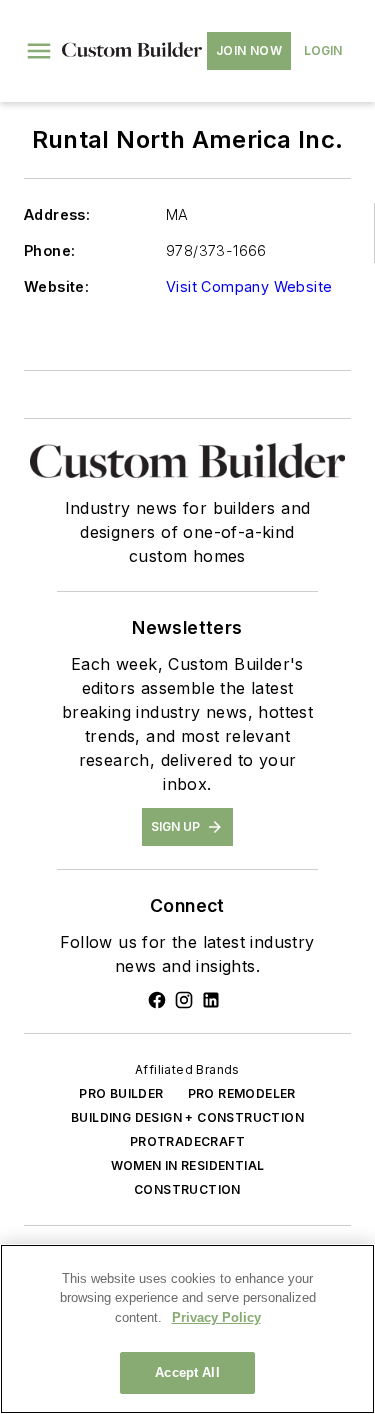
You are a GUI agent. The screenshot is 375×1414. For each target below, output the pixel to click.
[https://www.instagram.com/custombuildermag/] (184, 1000)
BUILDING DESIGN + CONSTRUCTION (187, 1117)
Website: (56, 286)
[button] (39, 51)
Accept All (187, 1372)
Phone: (49, 250)
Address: (57, 214)
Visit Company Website (249, 286)
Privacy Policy (216, 1317)
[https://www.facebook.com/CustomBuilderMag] (157, 1000)
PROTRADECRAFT (187, 1141)
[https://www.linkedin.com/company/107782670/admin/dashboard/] (211, 1000)
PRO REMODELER (242, 1093)
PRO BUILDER (121, 1093)
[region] (187, 1329)
